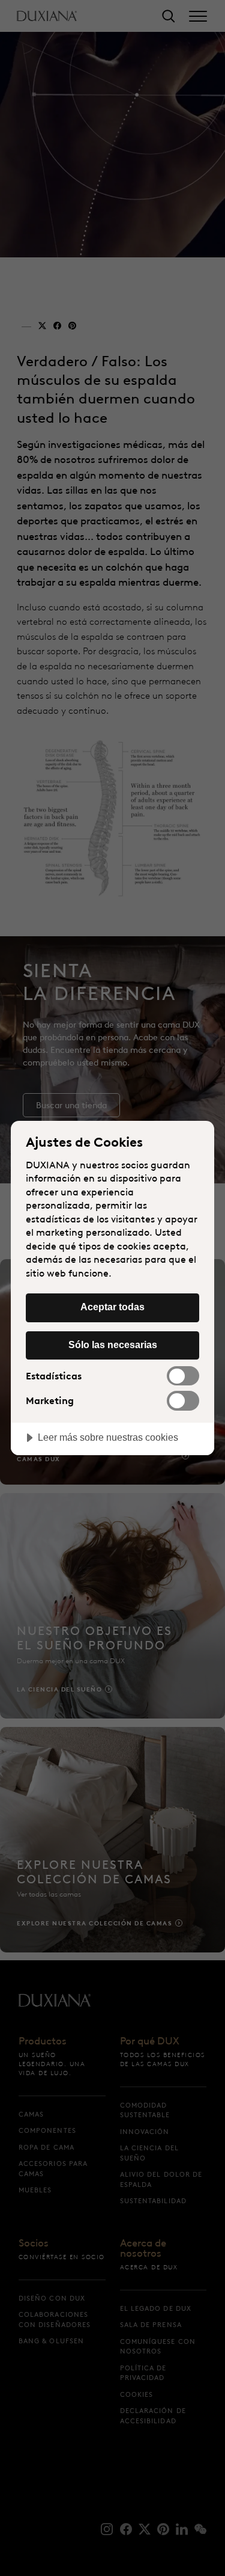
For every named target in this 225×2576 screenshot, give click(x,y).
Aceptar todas (112, 1307)
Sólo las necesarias (113, 1345)
